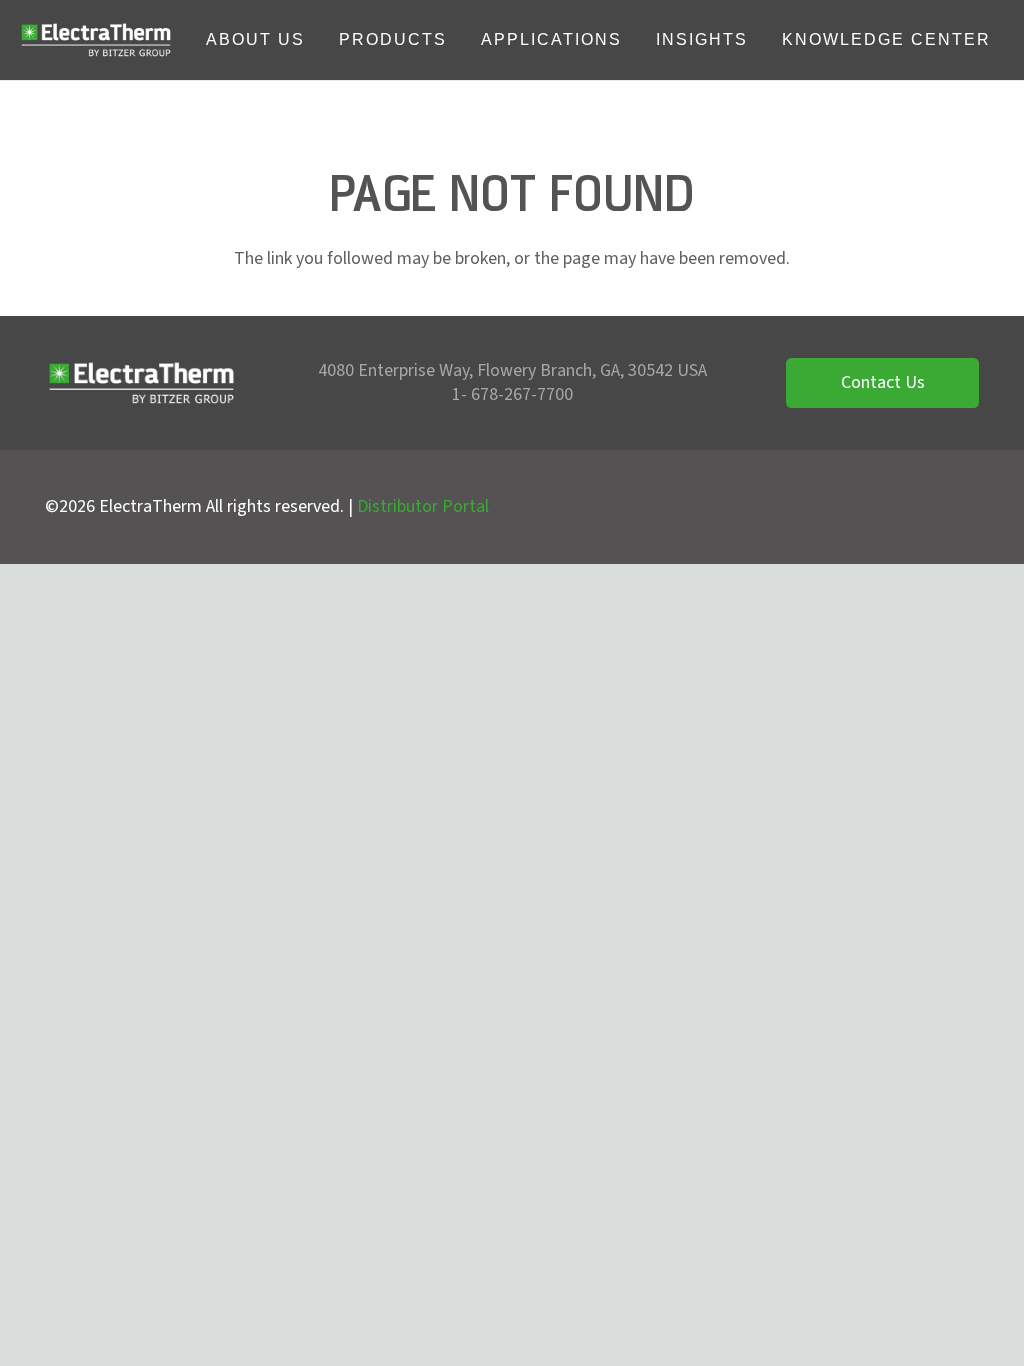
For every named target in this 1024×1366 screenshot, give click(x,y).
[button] (319, 39)
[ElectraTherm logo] (96, 40)
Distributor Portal (423, 506)
